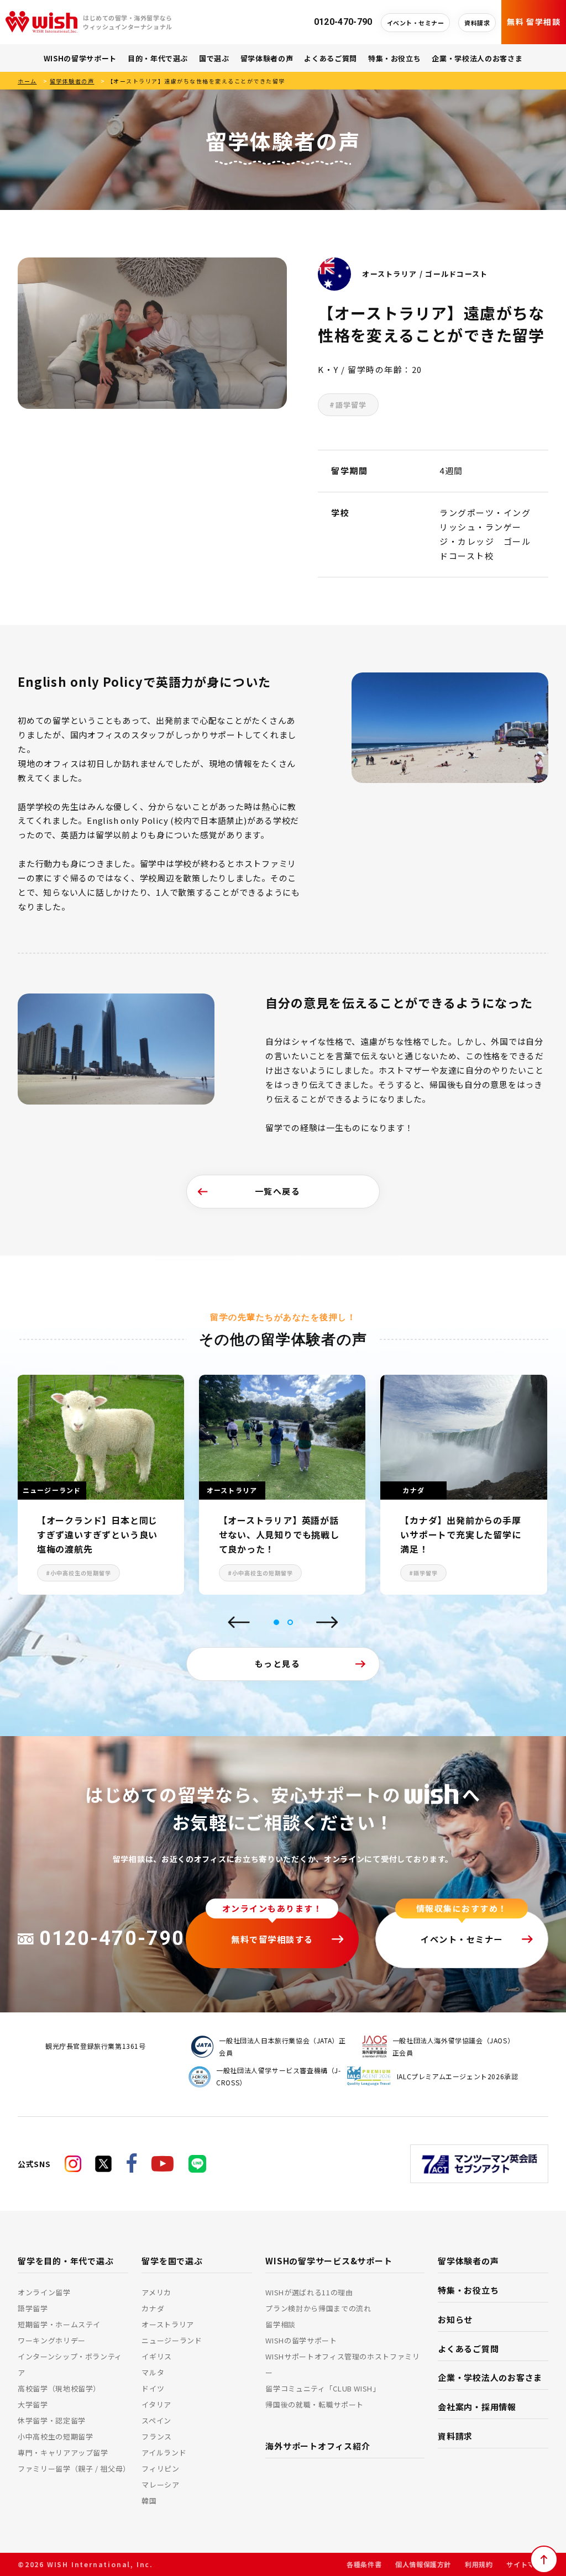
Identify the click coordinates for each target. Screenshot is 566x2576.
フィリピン (160, 2469)
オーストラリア (168, 2324)
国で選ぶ (214, 58)
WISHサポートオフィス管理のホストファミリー (342, 2364)
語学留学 (33, 2308)
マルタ (153, 2372)
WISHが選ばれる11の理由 (309, 2292)
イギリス (157, 2356)
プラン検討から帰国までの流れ (318, 2308)
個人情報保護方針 (423, 2564)
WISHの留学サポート (80, 58)
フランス (157, 2436)
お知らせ (455, 2319)
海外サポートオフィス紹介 (318, 2446)
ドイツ (153, 2388)
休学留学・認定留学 (52, 2420)
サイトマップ (527, 2564)
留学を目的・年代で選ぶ (65, 2261)
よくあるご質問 (331, 58)
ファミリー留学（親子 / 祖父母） (73, 2469)
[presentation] (239, 1623)
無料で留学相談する (272, 1939)
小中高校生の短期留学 (56, 2436)
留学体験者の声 (267, 58)
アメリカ (156, 2292)
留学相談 (281, 2324)
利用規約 (479, 2564)
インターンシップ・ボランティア (70, 2364)
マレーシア (160, 2485)
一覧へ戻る (278, 1191)
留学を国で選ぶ (172, 2261)
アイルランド (164, 2453)
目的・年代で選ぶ (158, 58)
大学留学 (33, 2404)
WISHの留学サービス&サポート (329, 2261)
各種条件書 (364, 2564)
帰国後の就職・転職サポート (314, 2404)
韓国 (149, 2501)
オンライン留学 (44, 2292)
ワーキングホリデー (52, 2340)
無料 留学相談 (534, 22)
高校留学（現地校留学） (59, 2388)
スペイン (156, 2420)
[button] (276, 1622)
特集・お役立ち (395, 58)
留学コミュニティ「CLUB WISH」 (323, 2388)
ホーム (27, 81)
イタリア (156, 2404)
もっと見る (278, 1663)
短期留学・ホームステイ (59, 2324)
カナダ (153, 2308)
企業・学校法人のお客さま (477, 58)
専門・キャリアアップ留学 (63, 2453)
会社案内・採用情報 (477, 2407)
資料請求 (477, 23)
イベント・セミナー (416, 23)
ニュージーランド (172, 2340)
